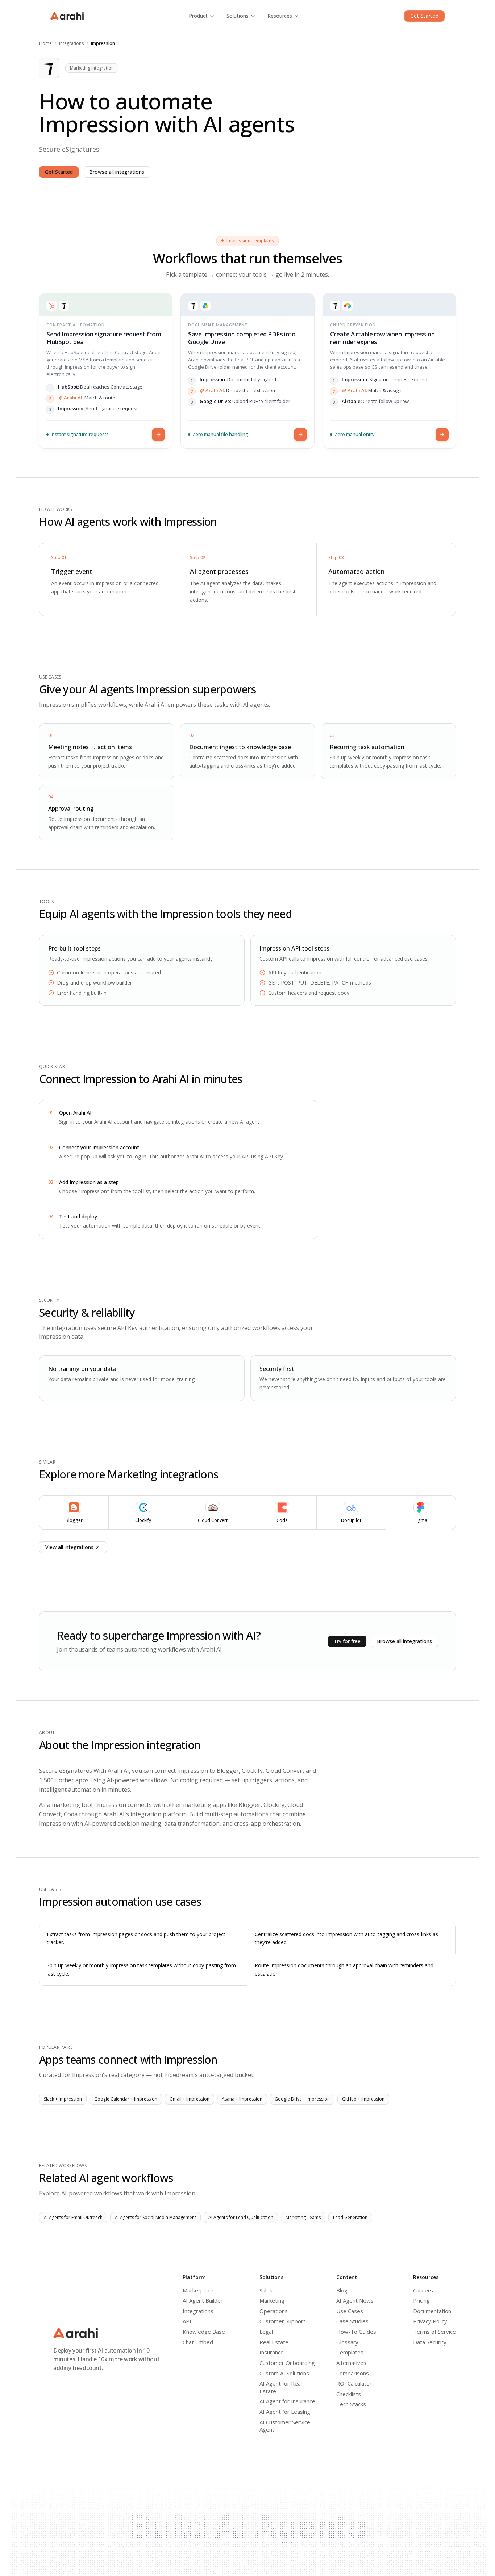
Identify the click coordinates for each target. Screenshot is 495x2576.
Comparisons (353, 2373)
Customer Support (282, 2321)
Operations (274, 2311)
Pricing (421, 2300)
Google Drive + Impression (302, 2099)
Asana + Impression (242, 2099)
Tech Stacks (351, 2404)
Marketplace (198, 2290)
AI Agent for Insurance (287, 2401)
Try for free (347, 1641)
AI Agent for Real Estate (281, 2387)
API (187, 2321)
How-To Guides (356, 2332)
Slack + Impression (63, 2099)
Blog (342, 2290)
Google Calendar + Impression (126, 2099)
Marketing (272, 2300)
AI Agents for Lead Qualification (241, 2217)
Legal (266, 2332)
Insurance (272, 2352)
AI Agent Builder (203, 2300)
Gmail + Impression (190, 2099)
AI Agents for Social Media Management (155, 2217)
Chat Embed (198, 2342)
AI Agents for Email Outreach (73, 2217)
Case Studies (352, 2321)
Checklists (349, 2394)
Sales (266, 2290)
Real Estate (274, 2342)
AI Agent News (355, 2300)
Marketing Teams (303, 2217)
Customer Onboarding (287, 2363)
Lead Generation (350, 2217)
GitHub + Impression (363, 2099)
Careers (423, 2290)
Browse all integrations (117, 172)
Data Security (430, 2342)
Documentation (432, 2311)
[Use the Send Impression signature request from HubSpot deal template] (158, 435)
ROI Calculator (354, 2383)
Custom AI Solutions (284, 2373)
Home (45, 43)
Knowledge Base (204, 2332)
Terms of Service (434, 2332)
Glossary (347, 2342)
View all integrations (69, 1547)
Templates (350, 2352)
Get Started (424, 16)
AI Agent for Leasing (285, 2412)
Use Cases (350, 2311)
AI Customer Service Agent (285, 2426)
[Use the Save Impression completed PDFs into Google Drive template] (300, 435)
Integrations (71, 43)
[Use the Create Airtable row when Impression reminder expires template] (442, 435)
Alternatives (351, 2363)
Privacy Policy (430, 2321)
